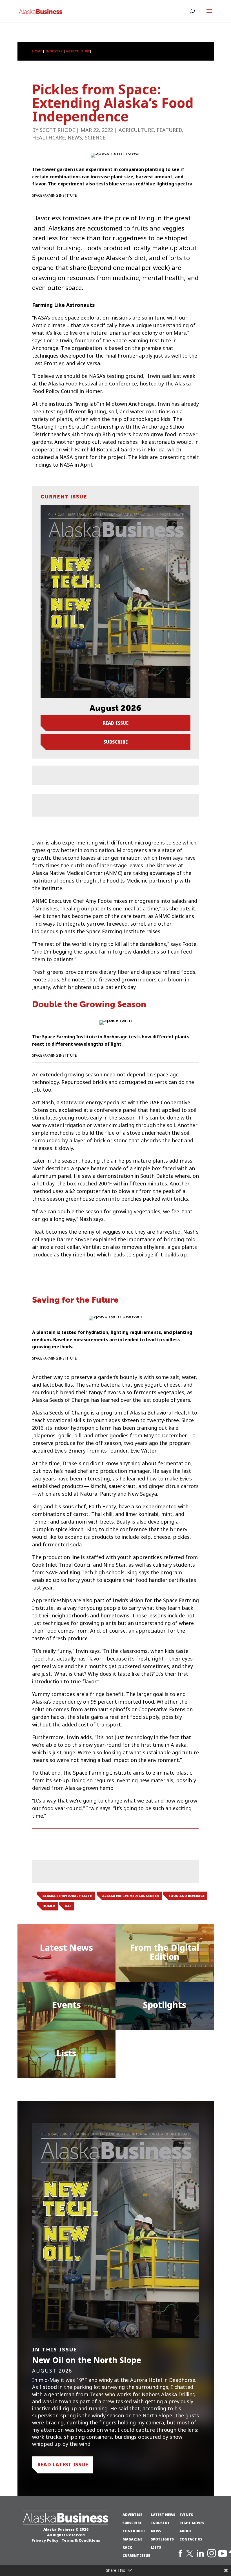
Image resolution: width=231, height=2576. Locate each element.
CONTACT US (191, 2539)
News (75, 138)
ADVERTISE (132, 2515)
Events (66, 2005)
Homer (49, 1906)
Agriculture (136, 130)
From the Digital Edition (165, 1952)
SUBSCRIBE (132, 2523)
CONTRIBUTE (134, 2531)
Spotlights (165, 2005)
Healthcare (48, 138)
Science (95, 138)
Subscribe (115, 742)
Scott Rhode (57, 130)
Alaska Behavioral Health (67, 1896)
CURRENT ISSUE (136, 2556)
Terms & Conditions (81, 2540)
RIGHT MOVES (192, 2523)
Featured (169, 130)
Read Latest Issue (63, 2465)
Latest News (66, 1948)
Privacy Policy (45, 2540)
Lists (66, 2053)
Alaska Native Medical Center (131, 1896)
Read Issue (116, 723)
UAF (68, 1906)
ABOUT (186, 2531)
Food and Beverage (187, 1896)
